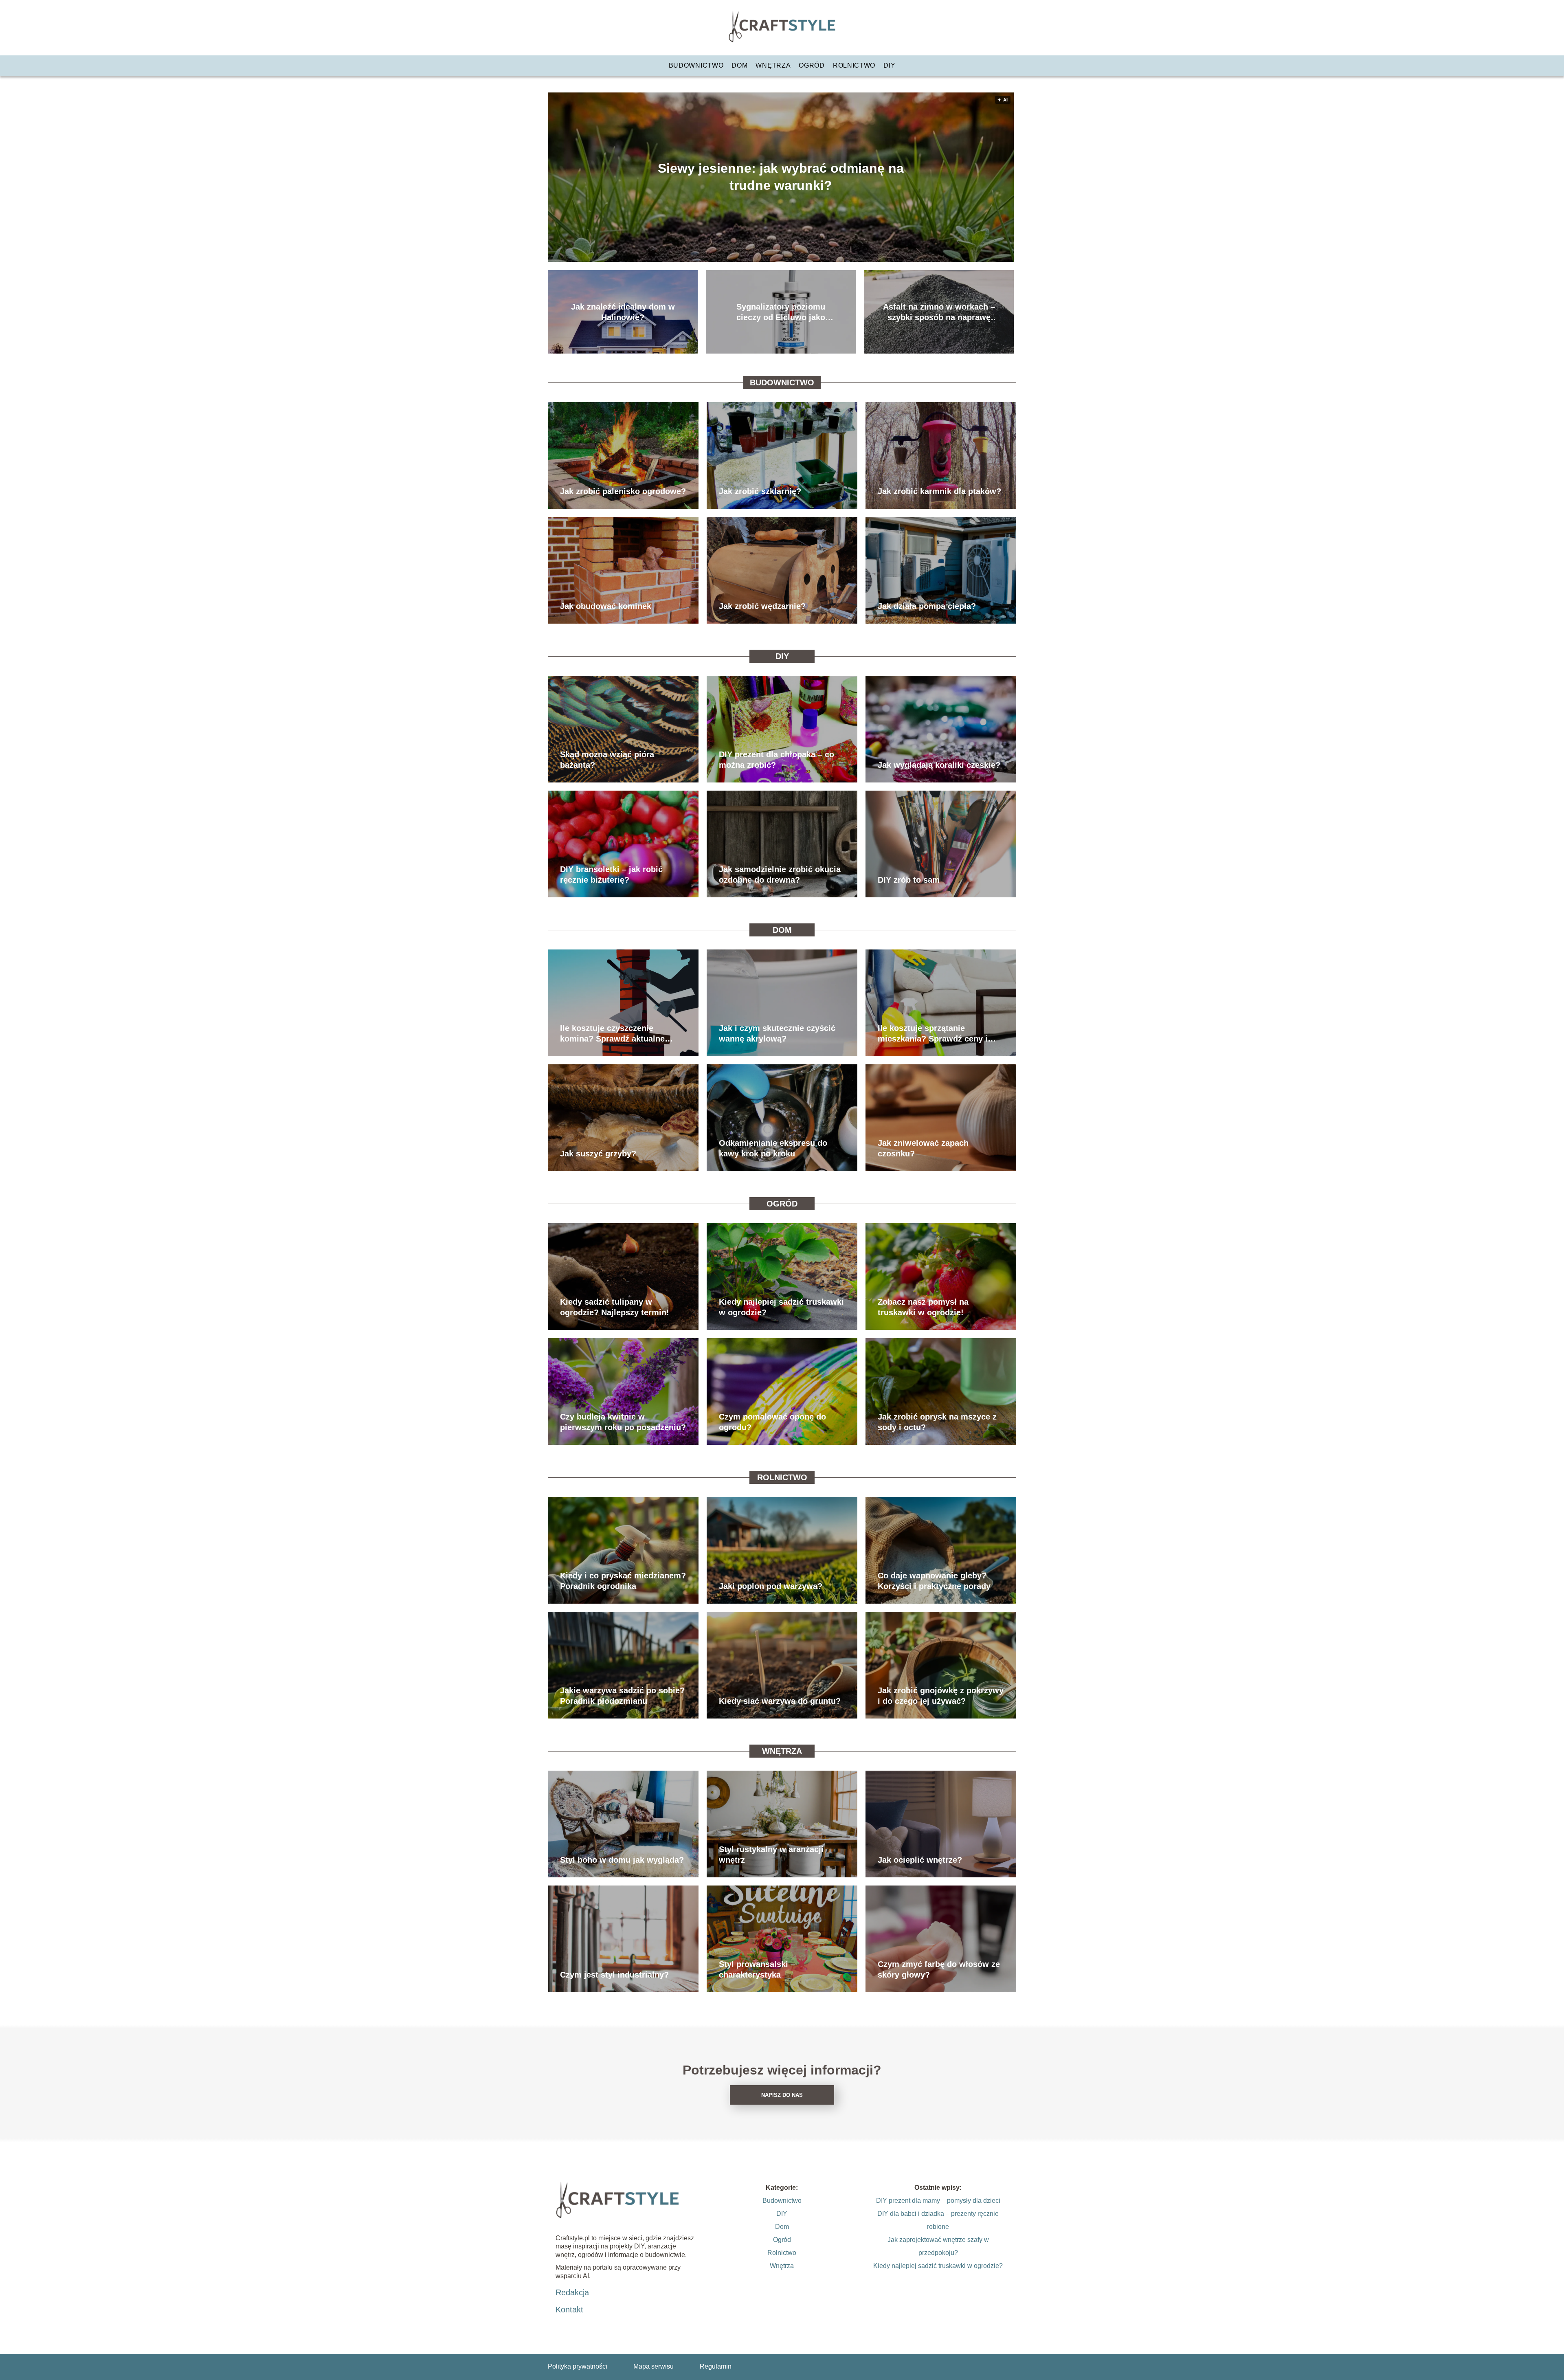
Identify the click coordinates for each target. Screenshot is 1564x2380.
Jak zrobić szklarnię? (760, 491)
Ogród (812, 65)
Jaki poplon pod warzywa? (771, 1586)
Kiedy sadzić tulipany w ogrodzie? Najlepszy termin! (615, 1307)
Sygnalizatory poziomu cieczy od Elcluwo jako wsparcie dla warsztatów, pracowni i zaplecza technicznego (781, 312)
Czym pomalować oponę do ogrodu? (772, 1422)
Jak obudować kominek (606, 606)
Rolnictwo (854, 65)
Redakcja (572, 2292)
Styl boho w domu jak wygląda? (622, 1860)
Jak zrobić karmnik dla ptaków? (939, 491)
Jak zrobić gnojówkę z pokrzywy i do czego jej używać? (941, 1696)
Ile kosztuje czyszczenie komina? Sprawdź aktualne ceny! (612, 1034)
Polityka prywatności (578, 2366)
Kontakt (569, 2310)
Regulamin (716, 2366)
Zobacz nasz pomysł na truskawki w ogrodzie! (923, 1307)
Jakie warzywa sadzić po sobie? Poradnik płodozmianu (622, 1696)
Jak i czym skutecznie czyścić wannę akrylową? (777, 1033)
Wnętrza (773, 65)
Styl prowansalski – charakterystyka (757, 1969)
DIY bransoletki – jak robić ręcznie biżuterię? (611, 875)
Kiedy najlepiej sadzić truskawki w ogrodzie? (781, 1307)
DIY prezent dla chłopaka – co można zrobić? (777, 760)
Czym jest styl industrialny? (614, 1975)
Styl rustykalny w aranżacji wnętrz (771, 1855)
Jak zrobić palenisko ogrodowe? (623, 491)
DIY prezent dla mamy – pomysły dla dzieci (938, 2201)
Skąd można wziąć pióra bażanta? (607, 760)
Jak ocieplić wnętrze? (920, 1860)
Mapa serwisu (653, 2366)
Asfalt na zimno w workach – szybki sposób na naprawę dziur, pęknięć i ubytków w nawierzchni (939, 312)
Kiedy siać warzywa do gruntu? (780, 1701)
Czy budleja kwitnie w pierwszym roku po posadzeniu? (623, 1422)
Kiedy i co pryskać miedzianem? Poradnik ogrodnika (623, 1581)
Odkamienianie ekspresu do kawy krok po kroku (773, 1148)
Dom (739, 65)
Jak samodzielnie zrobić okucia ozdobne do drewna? (780, 875)
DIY (889, 65)
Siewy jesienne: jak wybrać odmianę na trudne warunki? (781, 177)
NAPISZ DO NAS (782, 2095)
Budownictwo (696, 65)
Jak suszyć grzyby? (598, 1154)
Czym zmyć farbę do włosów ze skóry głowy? (939, 1969)
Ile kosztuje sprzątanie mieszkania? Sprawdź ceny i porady (933, 1034)
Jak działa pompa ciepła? (927, 606)
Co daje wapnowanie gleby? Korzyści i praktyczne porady (934, 1581)
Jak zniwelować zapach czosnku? (923, 1148)
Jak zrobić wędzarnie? (762, 606)
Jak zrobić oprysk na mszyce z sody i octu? (937, 1422)
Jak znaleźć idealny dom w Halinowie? (623, 312)
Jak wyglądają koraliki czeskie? (939, 765)
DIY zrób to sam (909, 880)
